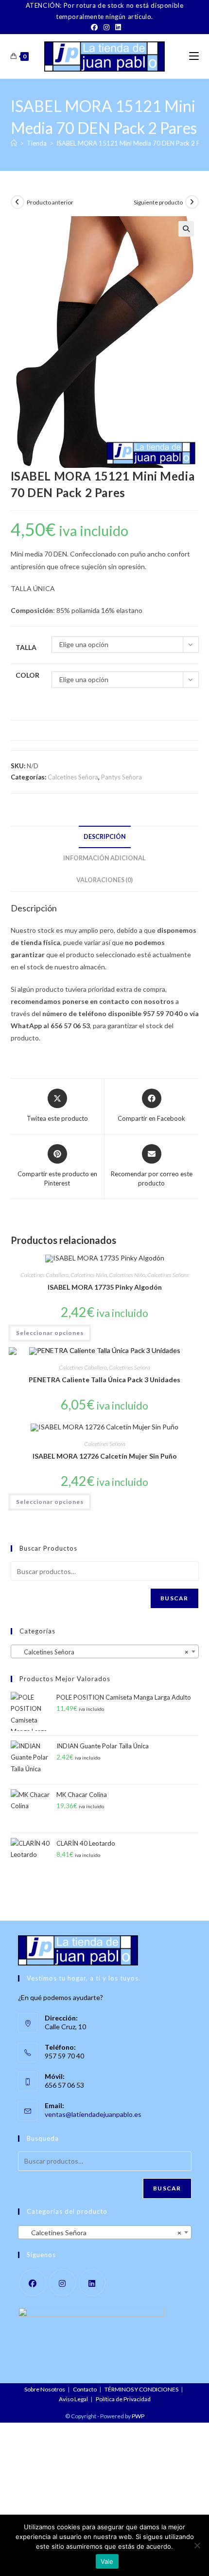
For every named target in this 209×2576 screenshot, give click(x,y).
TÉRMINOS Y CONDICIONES (141, 2389)
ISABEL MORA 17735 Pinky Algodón (105, 1287)
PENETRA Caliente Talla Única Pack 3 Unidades (104, 1380)
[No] (197, 2545)
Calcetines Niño (127, 1275)
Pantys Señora (122, 777)
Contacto (85, 2389)
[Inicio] (14, 143)
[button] (186, 229)
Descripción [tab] (105, 837)
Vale (107, 2561)
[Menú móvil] (194, 56)
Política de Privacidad (123, 2399)
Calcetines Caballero (44, 1275)
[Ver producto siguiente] (192, 202)
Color (27, 675)
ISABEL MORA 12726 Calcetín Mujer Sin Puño (105, 1456)
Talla (26, 647)
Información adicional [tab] (104, 858)
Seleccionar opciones (50, 1333)
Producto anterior (50, 202)
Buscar (174, 1598)
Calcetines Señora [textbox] (102, 1652)
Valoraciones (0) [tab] (104, 880)
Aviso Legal (73, 2399)
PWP (138, 2416)
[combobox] (105, 1651)
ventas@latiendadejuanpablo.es (93, 2114)
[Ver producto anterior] (17, 202)
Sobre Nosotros (45, 2389)
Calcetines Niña (89, 1275)
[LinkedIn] (117, 27)
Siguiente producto (158, 202)
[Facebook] (94, 27)
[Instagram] (106, 27)
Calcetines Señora (73, 777)
